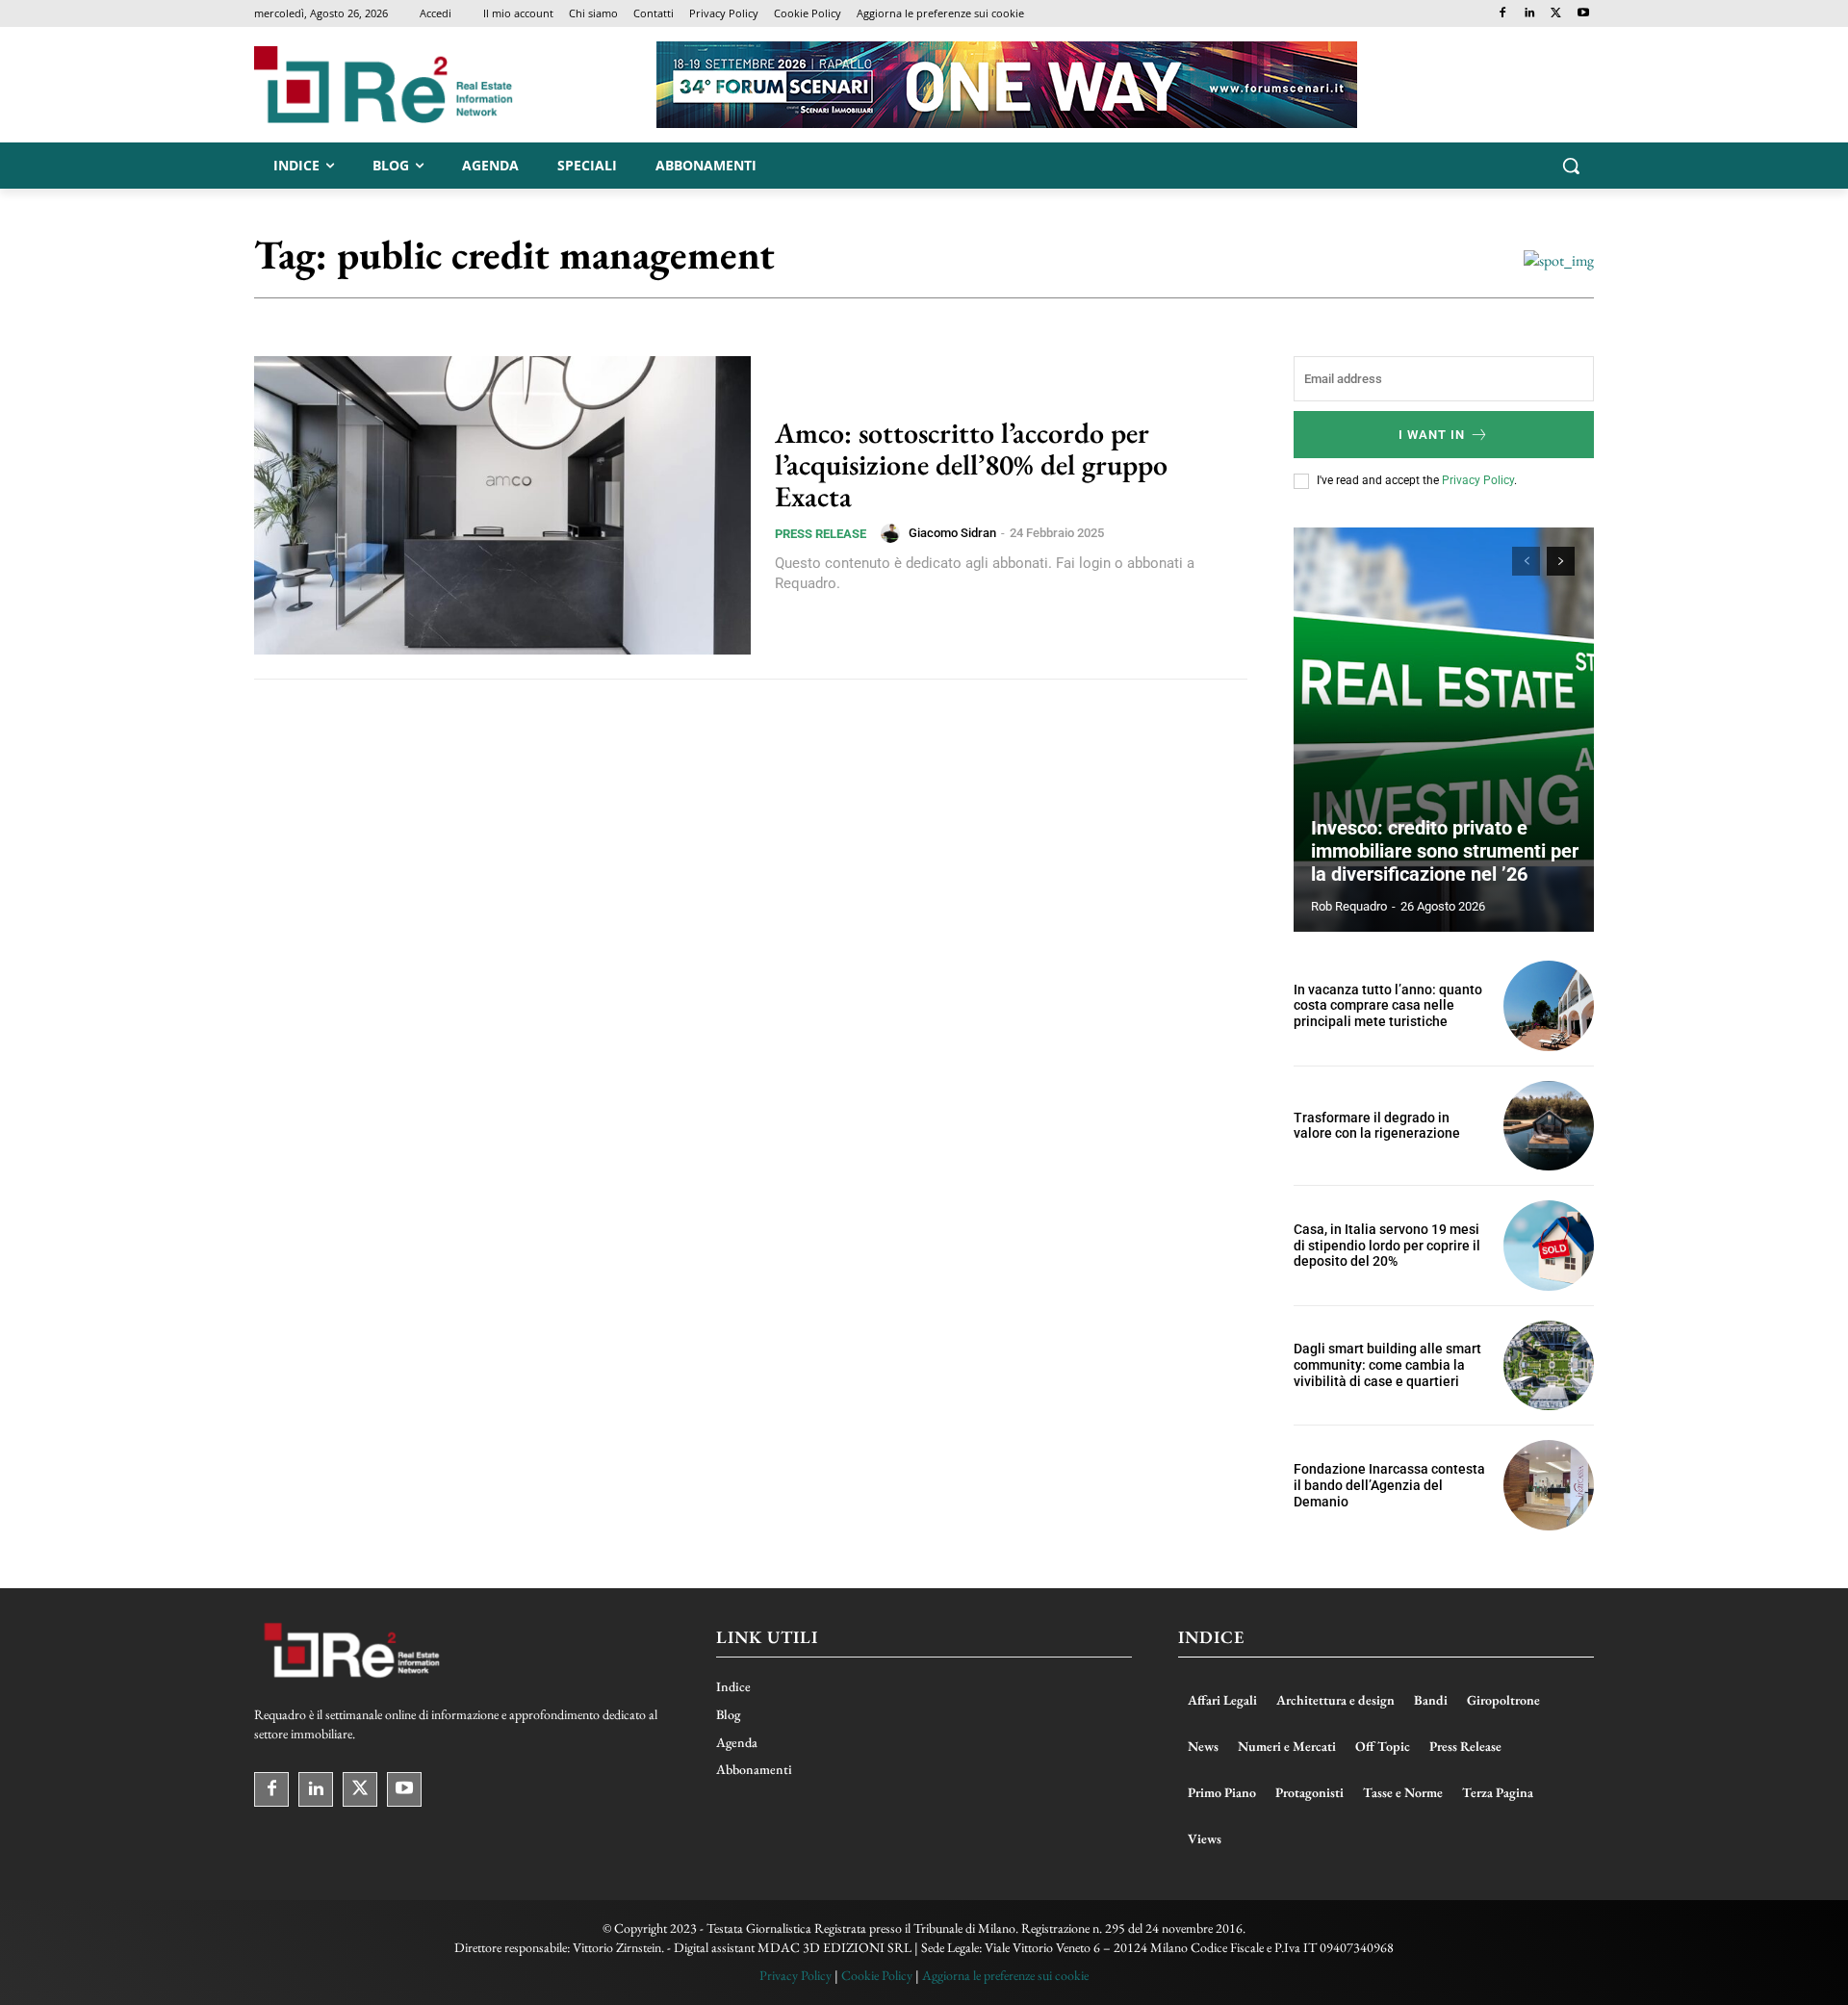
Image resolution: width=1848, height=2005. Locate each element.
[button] (1571, 166)
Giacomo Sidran (952, 533)
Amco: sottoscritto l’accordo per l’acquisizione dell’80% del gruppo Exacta (971, 464)
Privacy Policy (1478, 480)
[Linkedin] (1530, 14)
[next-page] (1561, 561)
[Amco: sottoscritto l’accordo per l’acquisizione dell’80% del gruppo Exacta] (502, 505)
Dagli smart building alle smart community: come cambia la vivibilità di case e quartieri (1387, 1365)
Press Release (821, 534)
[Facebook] (1503, 14)
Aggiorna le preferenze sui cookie (1005, 1975)
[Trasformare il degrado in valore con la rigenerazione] (1549, 1126)
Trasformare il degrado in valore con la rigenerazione (1377, 1126)
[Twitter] (1556, 14)
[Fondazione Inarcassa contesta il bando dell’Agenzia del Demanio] (1549, 1485)
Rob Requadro (1349, 906)
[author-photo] (893, 533)
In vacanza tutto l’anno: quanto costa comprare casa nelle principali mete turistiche (1388, 1006)
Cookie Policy (877, 1975)
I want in (1432, 435)
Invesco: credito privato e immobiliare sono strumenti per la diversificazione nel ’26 (1445, 851)
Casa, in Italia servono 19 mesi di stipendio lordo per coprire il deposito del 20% (1387, 1246)
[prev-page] (1526, 561)
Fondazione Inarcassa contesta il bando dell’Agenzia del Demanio (1389, 1485)
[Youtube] (1583, 14)
